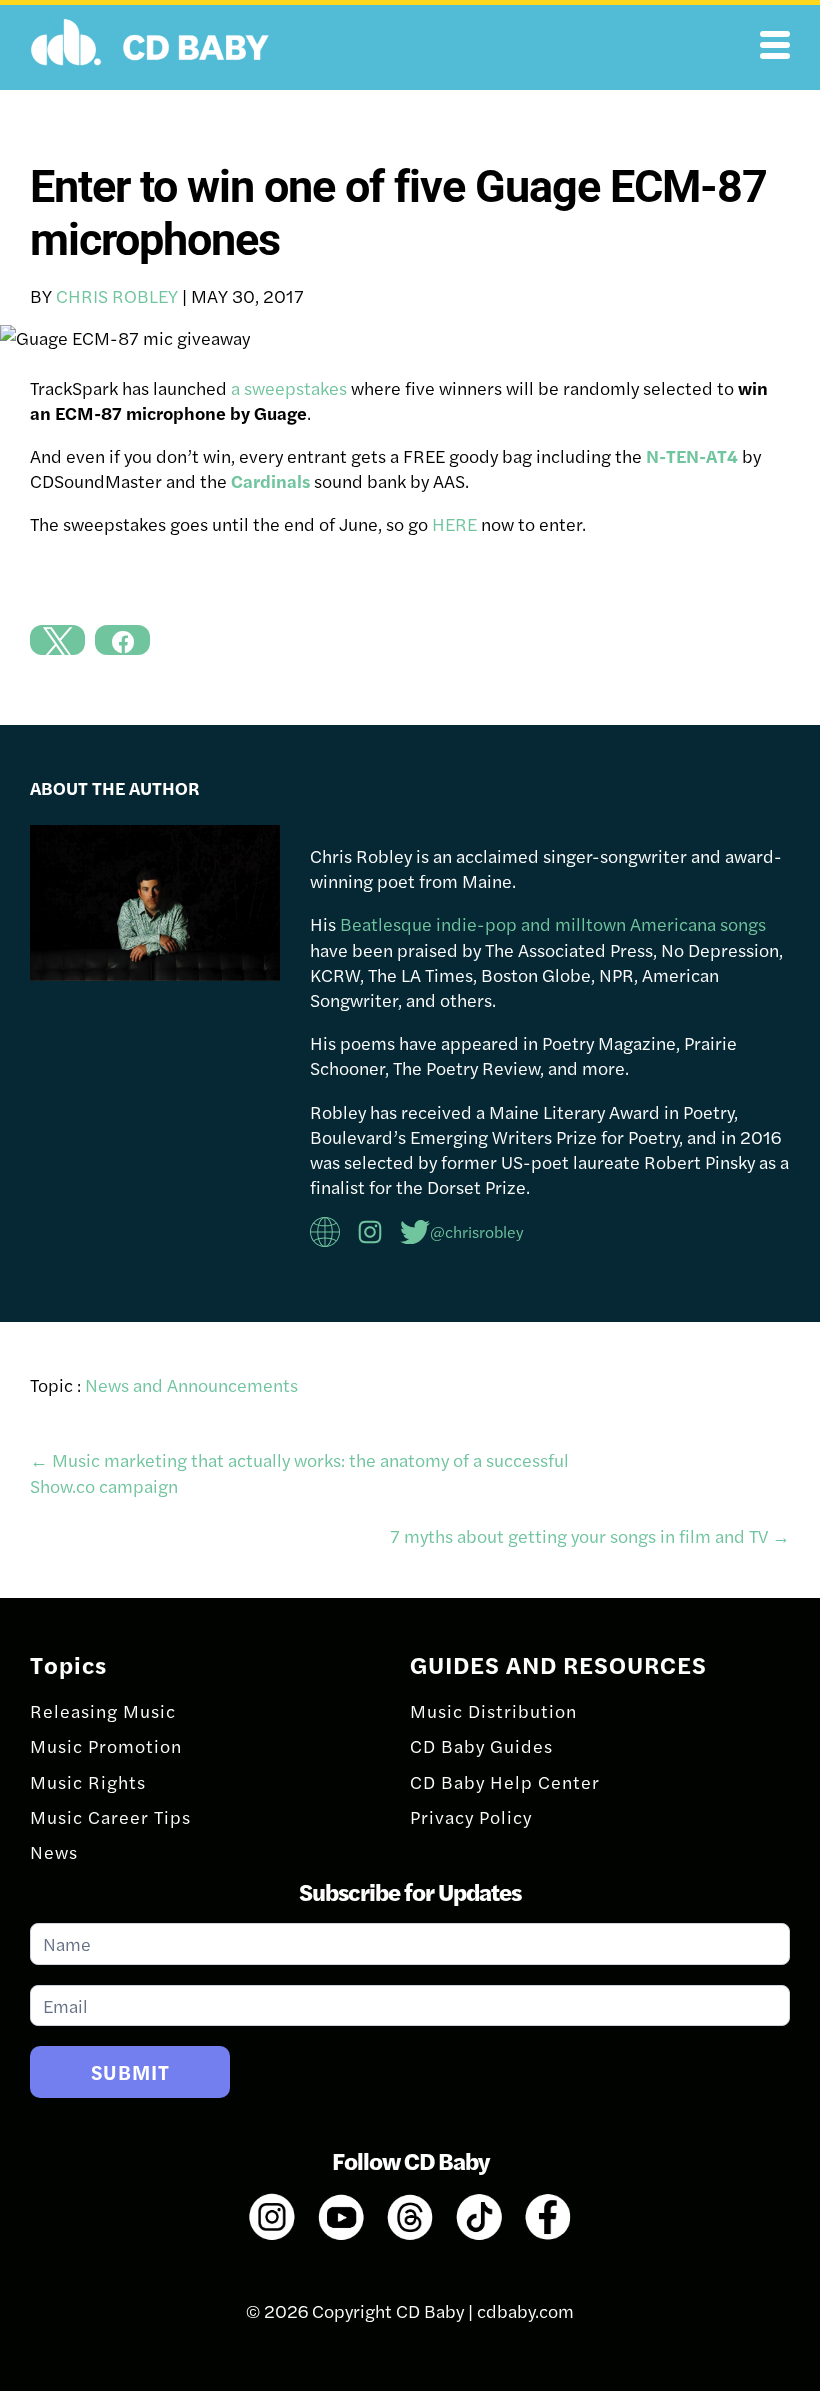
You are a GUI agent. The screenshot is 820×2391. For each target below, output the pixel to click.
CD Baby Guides (481, 1745)
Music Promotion (106, 1745)
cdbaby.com (525, 2310)
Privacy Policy (471, 1816)
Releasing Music (103, 1710)
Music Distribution (493, 1710)
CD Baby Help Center (505, 1781)
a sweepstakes (289, 387)
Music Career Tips (110, 1816)
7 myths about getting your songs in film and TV (590, 1535)
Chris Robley (117, 295)
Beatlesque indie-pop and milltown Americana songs (553, 923)
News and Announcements (191, 1384)
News (54, 1851)
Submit (130, 2071)
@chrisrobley (477, 1231)
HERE (454, 523)
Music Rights (88, 1781)
